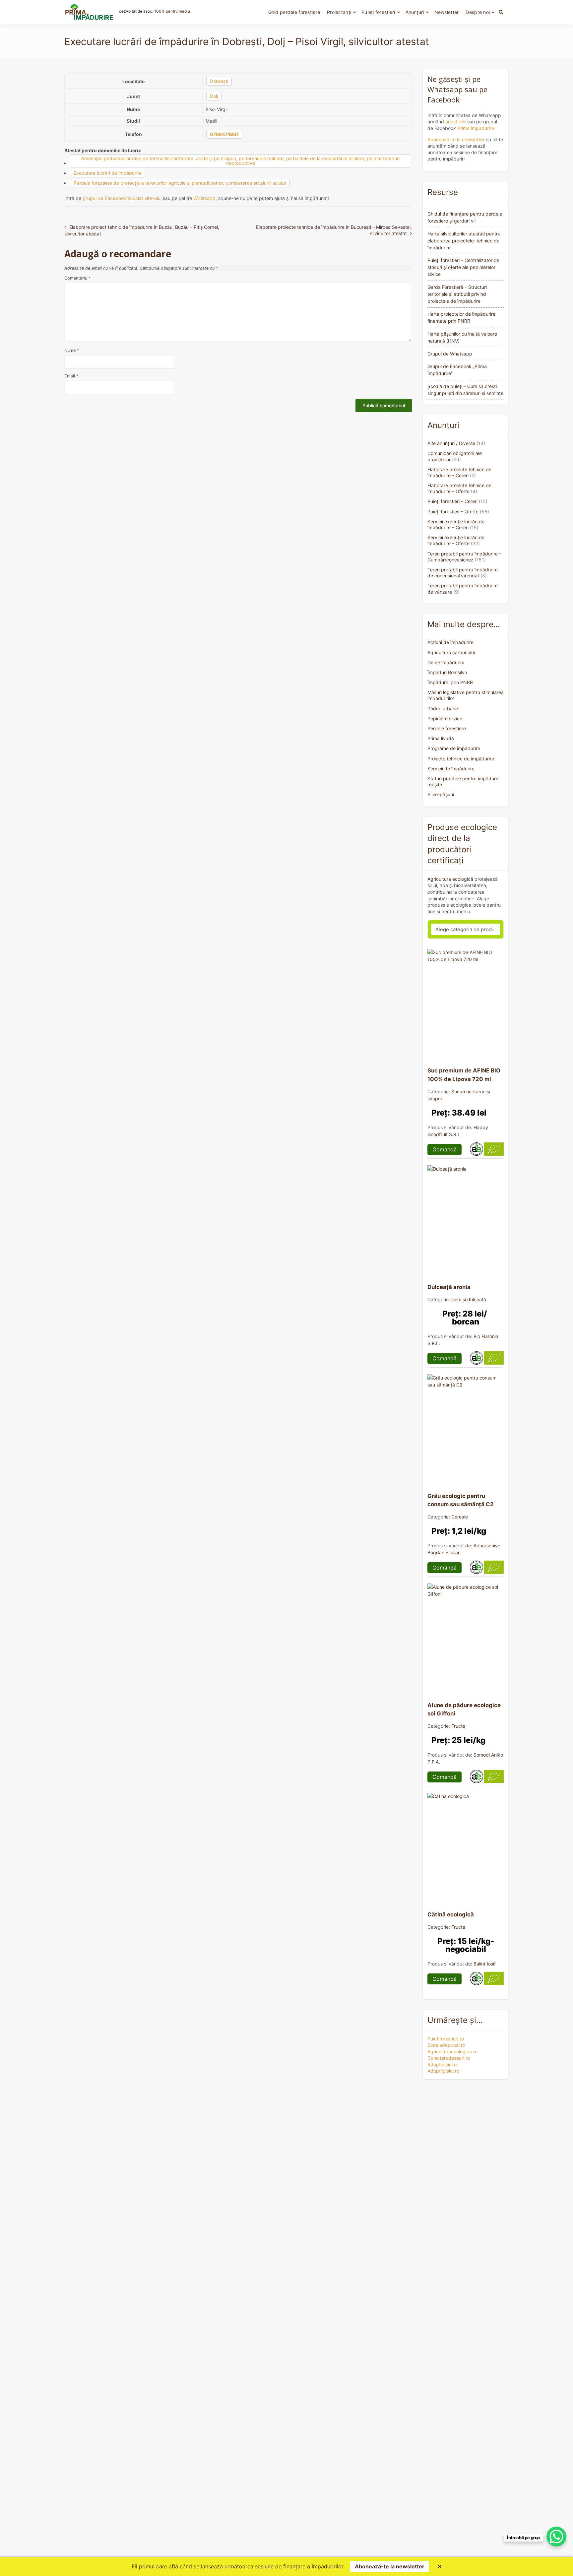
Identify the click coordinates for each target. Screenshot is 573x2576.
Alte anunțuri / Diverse (451, 443)
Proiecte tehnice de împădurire (461, 759)
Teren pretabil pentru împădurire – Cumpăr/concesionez (464, 557)
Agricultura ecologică (450, 879)
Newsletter (447, 12)
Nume (72, 350)
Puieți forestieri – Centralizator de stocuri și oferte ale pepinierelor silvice (463, 267)
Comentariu (77, 278)
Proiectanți (339, 12)
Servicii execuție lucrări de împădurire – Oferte (456, 540)
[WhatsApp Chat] (556, 2537)
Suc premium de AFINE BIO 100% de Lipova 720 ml (464, 1075)
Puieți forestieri (378, 12)
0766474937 (224, 134)
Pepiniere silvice (445, 718)
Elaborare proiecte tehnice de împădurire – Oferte (459, 488)
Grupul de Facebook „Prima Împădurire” (457, 370)
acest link (456, 122)
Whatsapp (204, 198)
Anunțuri (415, 12)
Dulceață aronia (449, 1287)
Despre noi (478, 12)
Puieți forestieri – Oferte (453, 512)
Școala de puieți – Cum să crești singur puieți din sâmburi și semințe (465, 390)
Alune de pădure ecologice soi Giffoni (464, 1709)
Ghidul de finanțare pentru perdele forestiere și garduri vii (465, 217)
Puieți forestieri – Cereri (452, 501)
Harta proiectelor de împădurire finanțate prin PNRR (461, 317)
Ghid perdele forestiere (294, 12)
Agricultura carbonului (451, 652)
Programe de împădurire (454, 748)
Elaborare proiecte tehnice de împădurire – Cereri (459, 472)
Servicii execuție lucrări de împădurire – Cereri (456, 524)
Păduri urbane (443, 708)
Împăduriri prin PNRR (450, 682)
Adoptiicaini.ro (443, 2064)
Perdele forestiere (447, 728)
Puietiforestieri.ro (446, 2039)
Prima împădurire (476, 128)
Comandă (445, 1149)
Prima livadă (441, 738)
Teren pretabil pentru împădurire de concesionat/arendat (463, 573)
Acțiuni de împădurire (450, 642)
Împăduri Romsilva (447, 672)
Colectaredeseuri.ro (449, 2058)
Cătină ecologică (451, 1914)
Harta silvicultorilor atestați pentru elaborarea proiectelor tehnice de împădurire (464, 241)
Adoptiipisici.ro (443, 2071)
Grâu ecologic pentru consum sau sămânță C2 (461, 1500)
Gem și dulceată (469, 1299)
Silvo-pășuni (441, 794)
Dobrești (219, 81)
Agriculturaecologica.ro (452, 2052)
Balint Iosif (485, 1964)
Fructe (458, 1726)
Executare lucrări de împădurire (108, 173)
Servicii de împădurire (451, 769)
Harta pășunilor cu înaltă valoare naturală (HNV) (462, 337)
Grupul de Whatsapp (450, 354)
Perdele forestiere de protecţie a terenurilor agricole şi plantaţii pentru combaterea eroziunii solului (180, 183)
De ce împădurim (446, 662)
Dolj (214, 96)
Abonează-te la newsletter (456, 139)
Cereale (460, 1517)
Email (71, 376)
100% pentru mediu (172, 11)
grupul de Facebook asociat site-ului (122, 198)
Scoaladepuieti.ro (446, 2045)
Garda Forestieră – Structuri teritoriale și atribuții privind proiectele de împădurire (457, 294)
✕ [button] (440, 2566)
